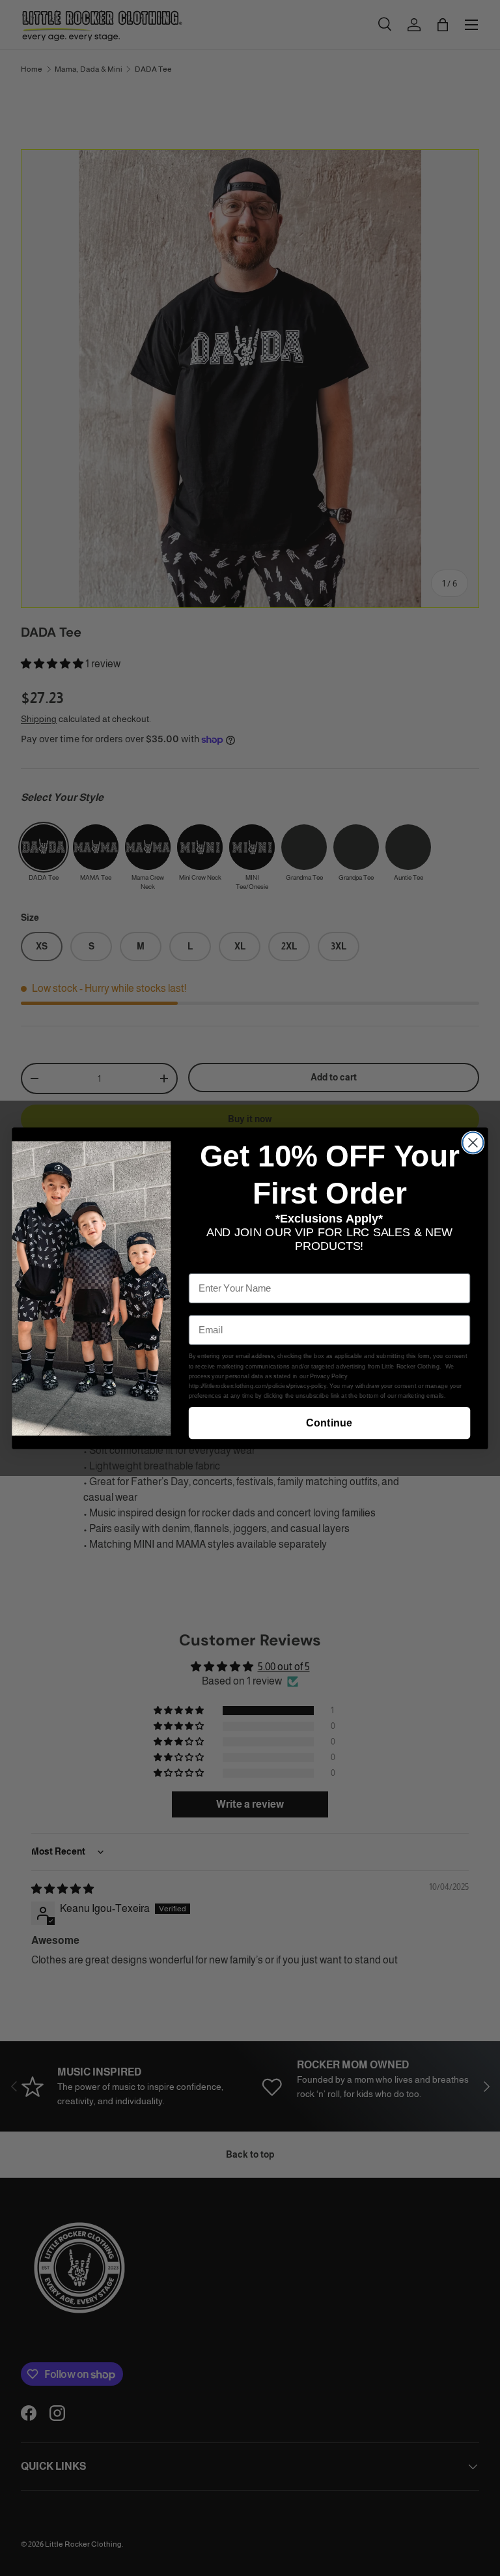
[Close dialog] (473, 1142)
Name (202, 1264)
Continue (329, 1423)
